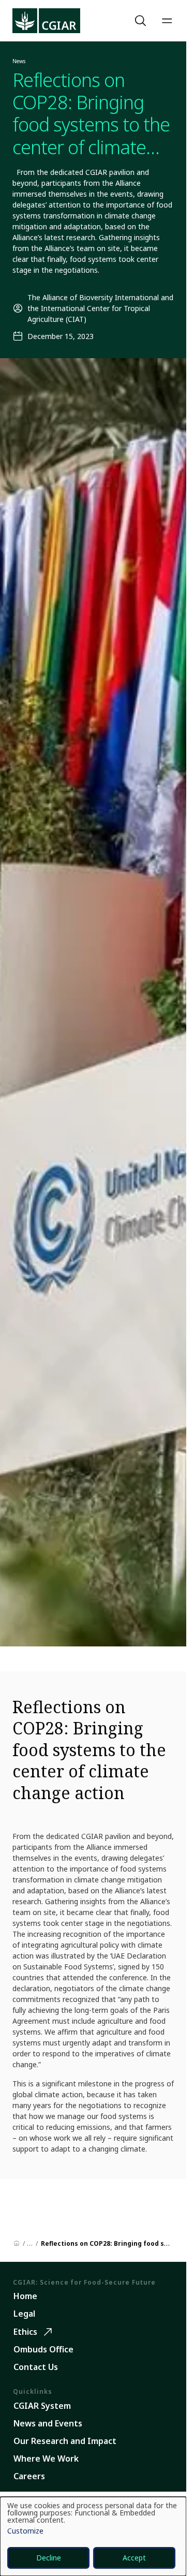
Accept (134, 2558)
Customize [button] (25, 2531)
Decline (49, 2558)
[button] (142, 21)
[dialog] (93, 2536)
